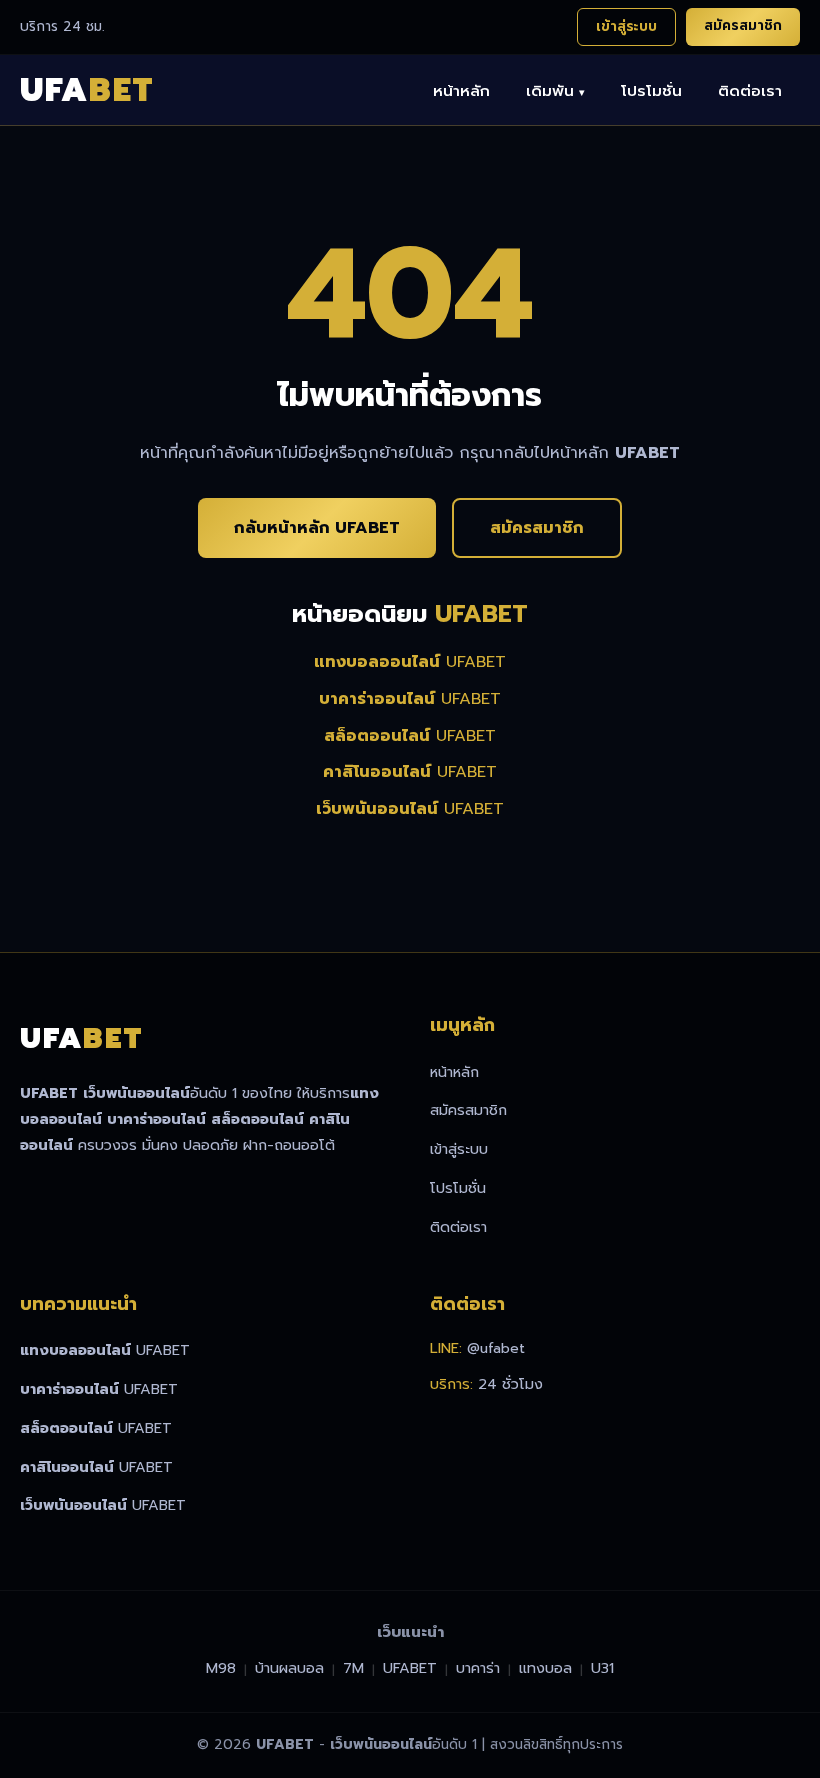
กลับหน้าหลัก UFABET (317, 528)
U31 (602, 1668)
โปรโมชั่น (651, 90)
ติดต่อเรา (750, 90)
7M (353, 1668)
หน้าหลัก (461, 90)
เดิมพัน (555, 90)
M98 (221, 1668)
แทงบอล (545, 1668)
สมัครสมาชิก (743, 25)
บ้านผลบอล (289, 1668)
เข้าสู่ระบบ (626, 26)
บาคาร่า (478, 1668)
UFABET (410, 662)
